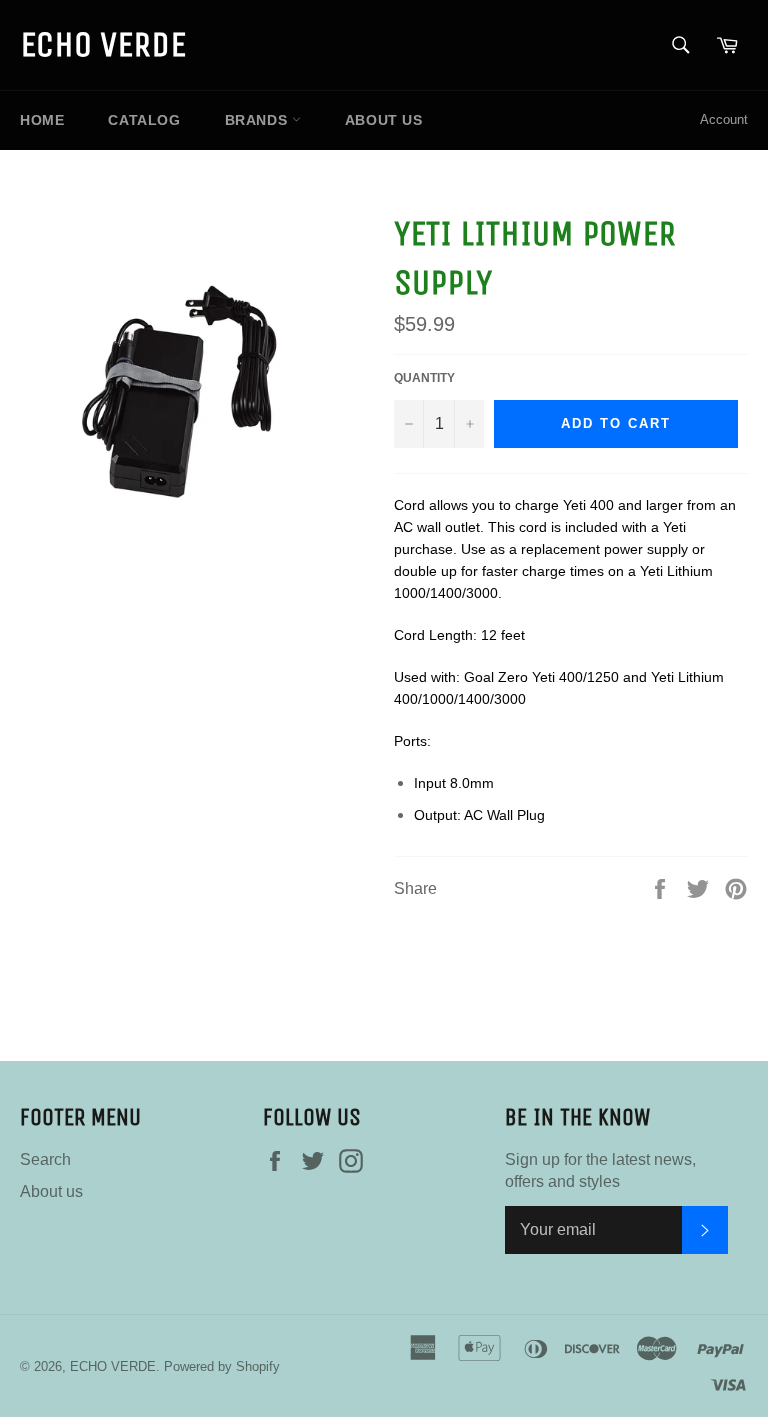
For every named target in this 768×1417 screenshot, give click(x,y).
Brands (258, 120)
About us (384, 120)
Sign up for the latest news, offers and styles (600, 1170)
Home (42, 120)
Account (724, 119)
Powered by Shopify (222, 1366)
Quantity (424, 378)
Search (45, 1159)
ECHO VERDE (103, 44)
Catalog (144, 120)
